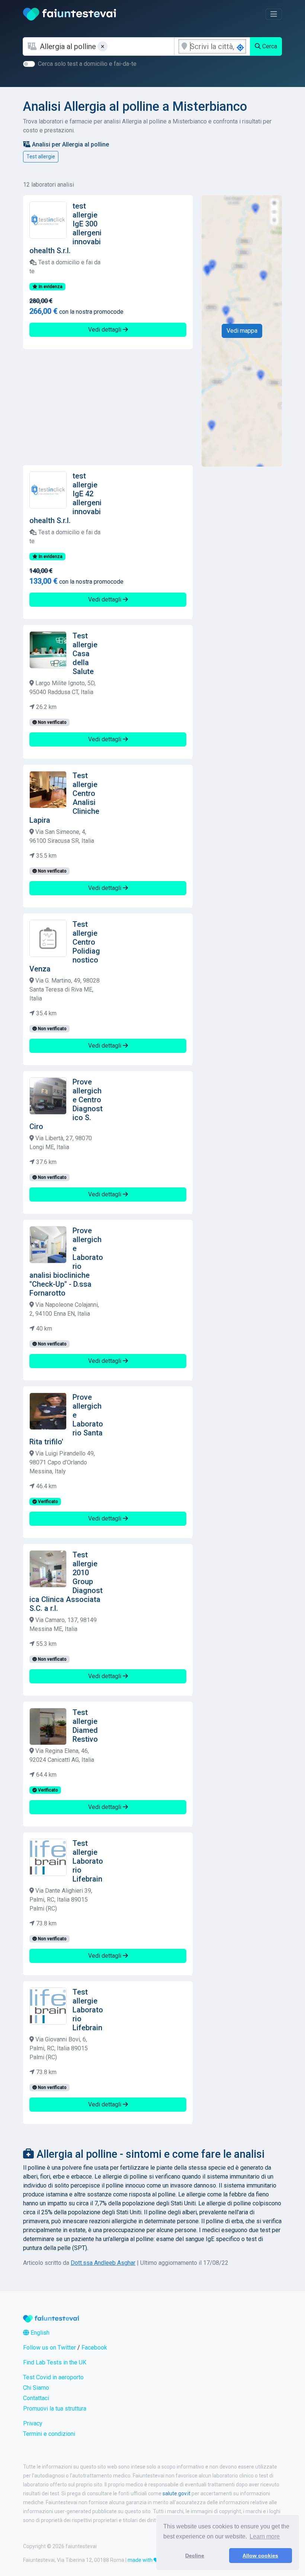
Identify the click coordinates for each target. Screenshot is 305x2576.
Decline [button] (195, 2556)
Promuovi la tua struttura (55, 2409)
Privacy (33, 2423)
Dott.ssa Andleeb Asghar (103, 2263)
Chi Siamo (36, 2388)
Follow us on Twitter (49, 2348)
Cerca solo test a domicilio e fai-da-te (87, 64)
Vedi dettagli (105, 330)
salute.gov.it (176, 2493)
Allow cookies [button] (260, 2556)
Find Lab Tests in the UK (55, 2362)
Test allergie (41, 157)
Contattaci (36, 2398)
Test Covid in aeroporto (53, 2377)
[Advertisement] (108, 407)
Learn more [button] (265, 2536)
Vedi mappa (242, 331)
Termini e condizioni (49, 2434)
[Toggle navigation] (274, 14)
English (39, 2333)
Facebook (94, 2348)
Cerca (269, 46)
